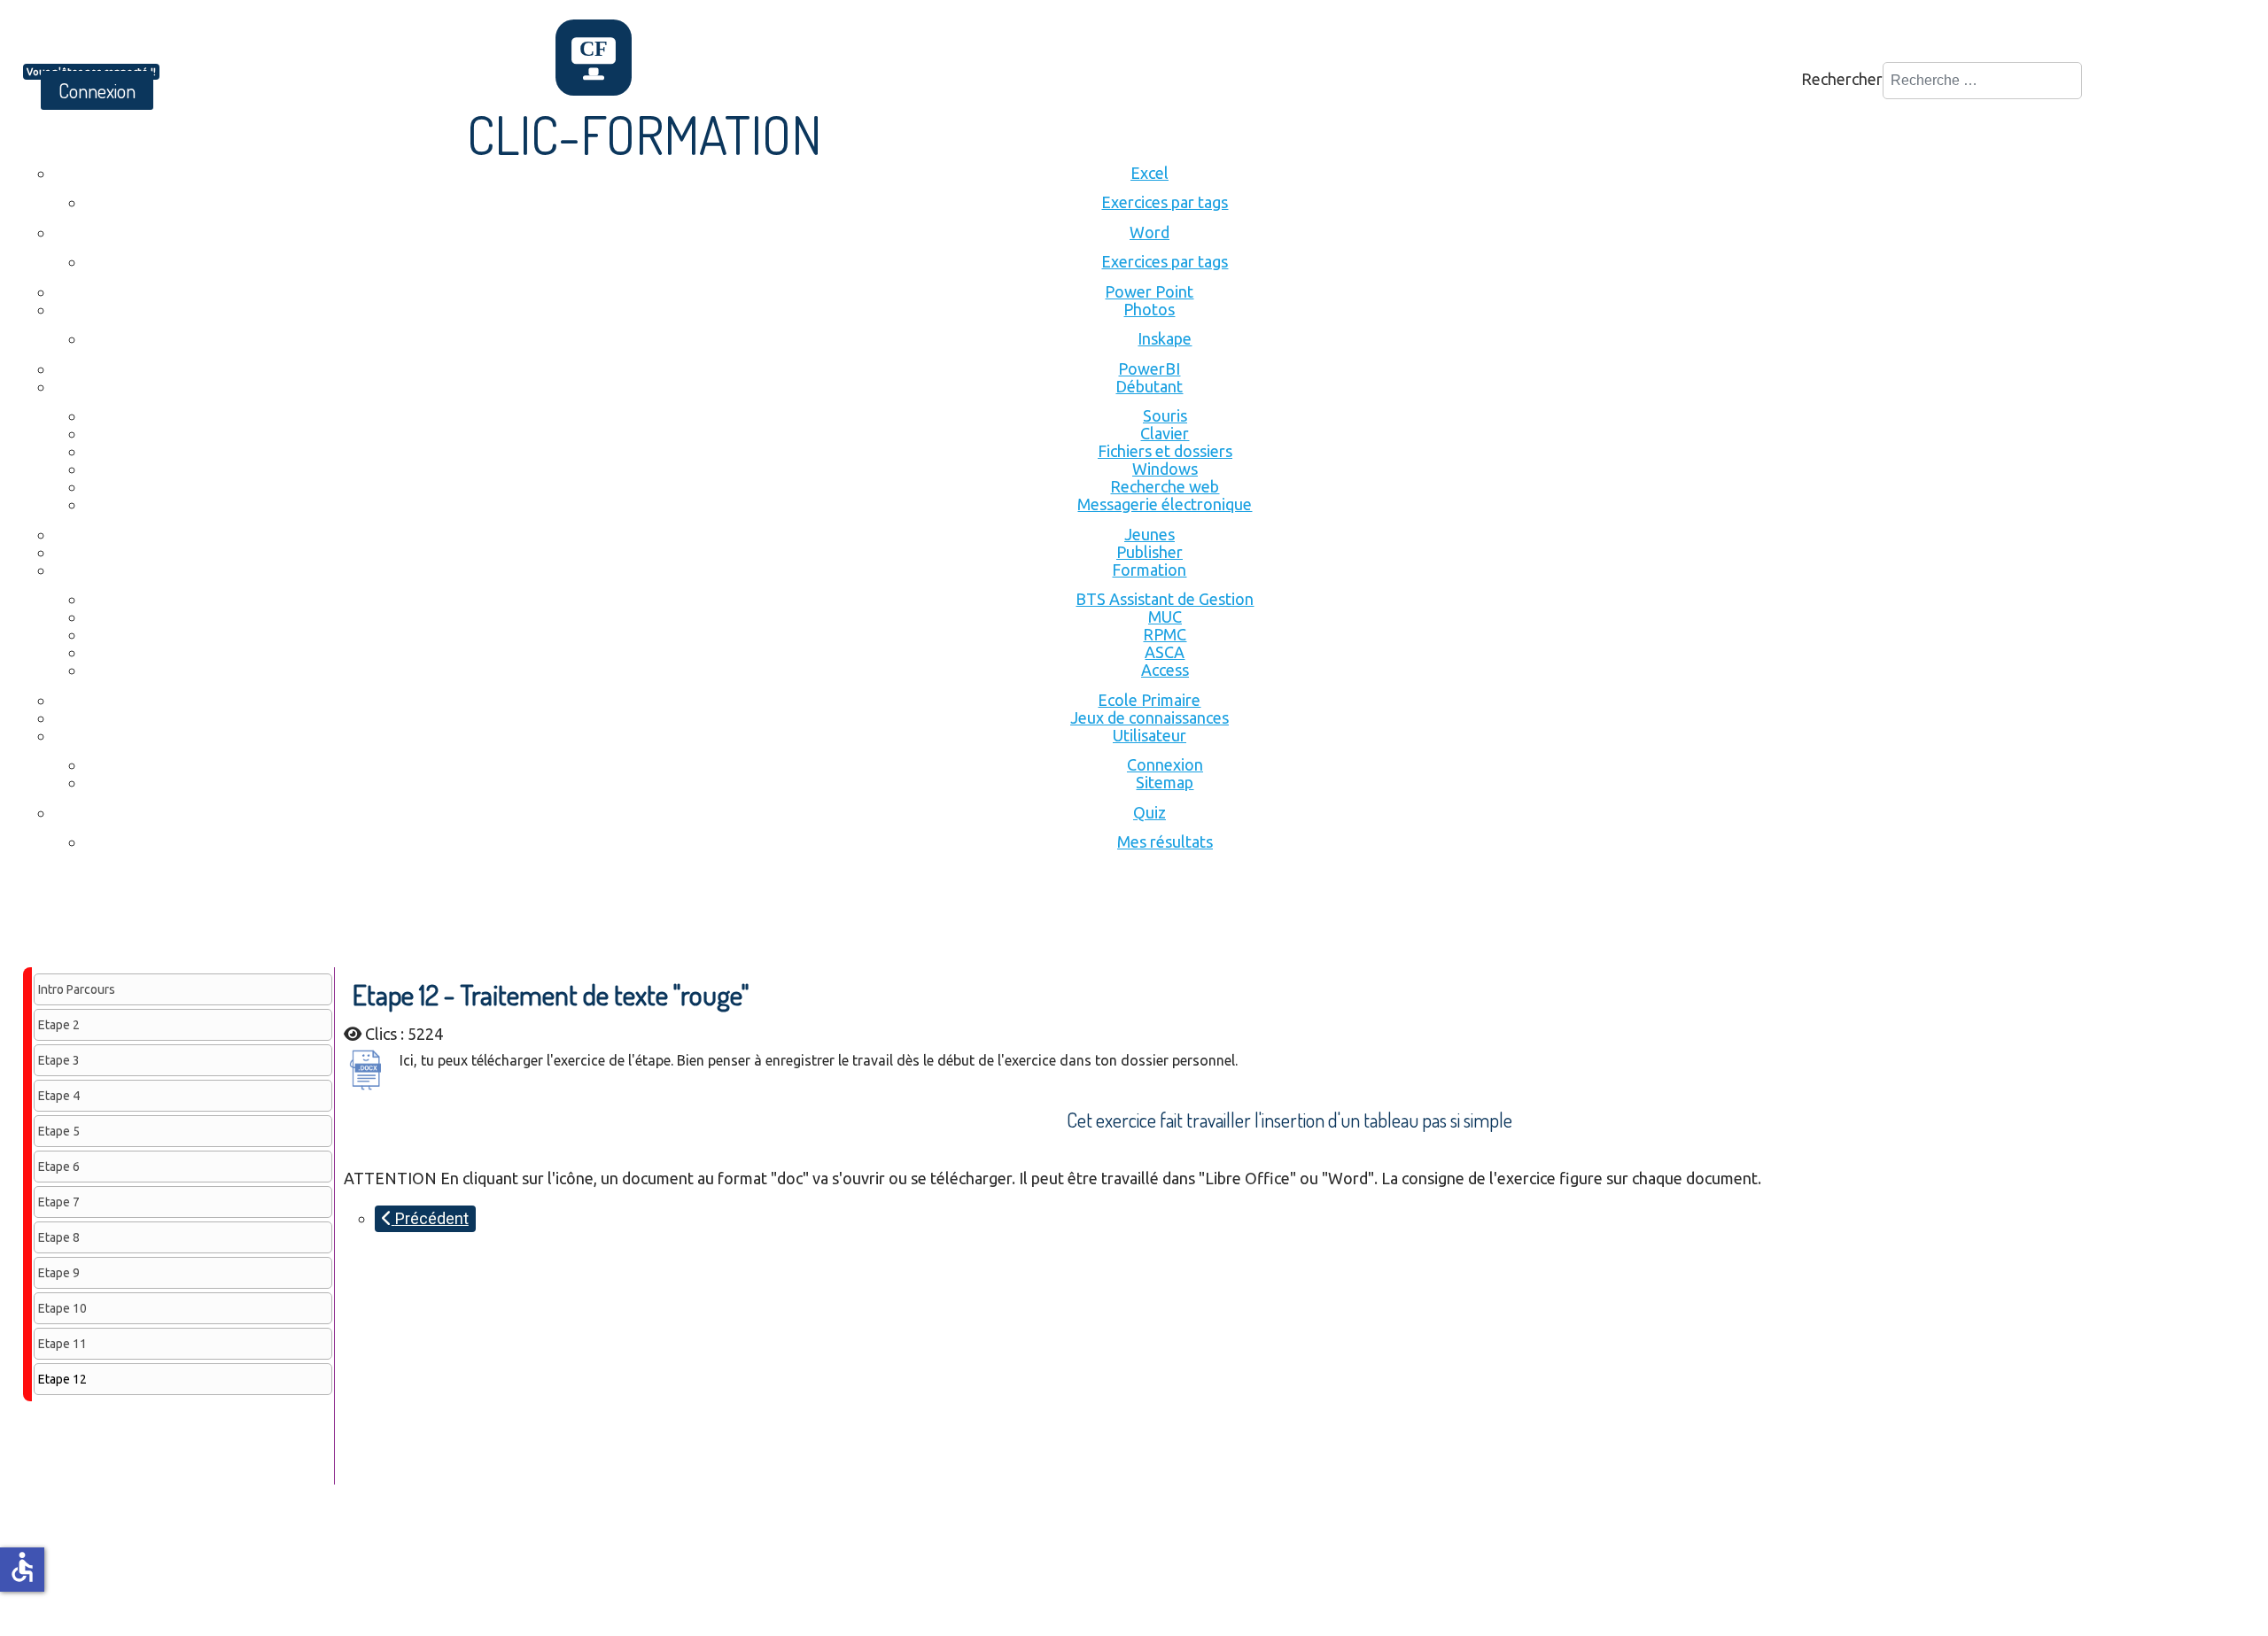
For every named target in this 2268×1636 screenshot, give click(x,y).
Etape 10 (62, 1308)
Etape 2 (59, 1025)
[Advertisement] (346, 919)
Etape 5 (59, 1131)
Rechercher (1842, 79)
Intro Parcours (77, 989)
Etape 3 (59, 1060)
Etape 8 (59, 1237)
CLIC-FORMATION (645, 134)
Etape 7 (59, 1202)
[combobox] (1982, 81)
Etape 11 (62, 1344)
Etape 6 (59, 1167)
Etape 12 (62, 1379)
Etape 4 (59, 1096)
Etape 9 (59, 1273)
